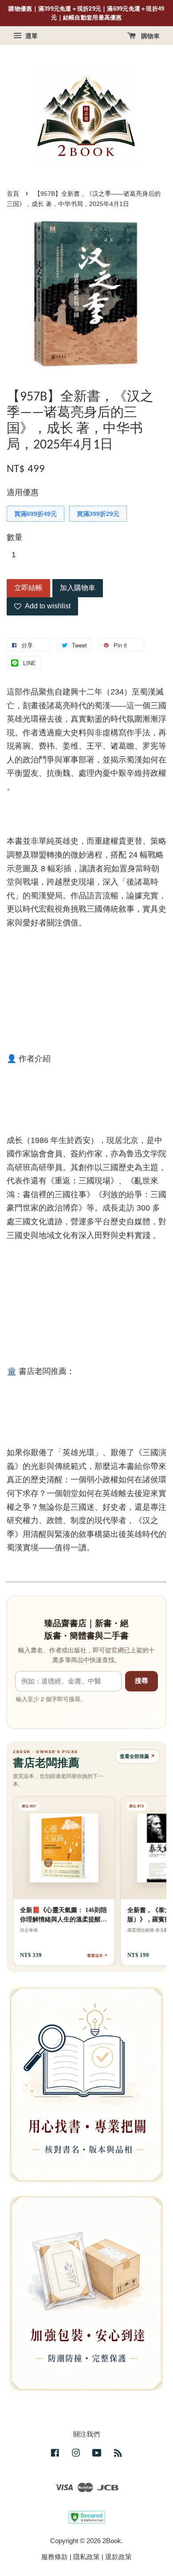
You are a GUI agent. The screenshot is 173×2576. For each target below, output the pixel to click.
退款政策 (118, 2557)
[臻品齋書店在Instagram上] (76, 2454)
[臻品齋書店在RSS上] (118, 2454)
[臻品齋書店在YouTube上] (97, 2454)
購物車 (149, 36)
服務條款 (55, 2557)
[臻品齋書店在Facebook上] (55, 2454)
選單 (31, 36)
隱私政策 (86, 2557)
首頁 (13, 194)
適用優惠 (23, 492)
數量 (15, 537)
